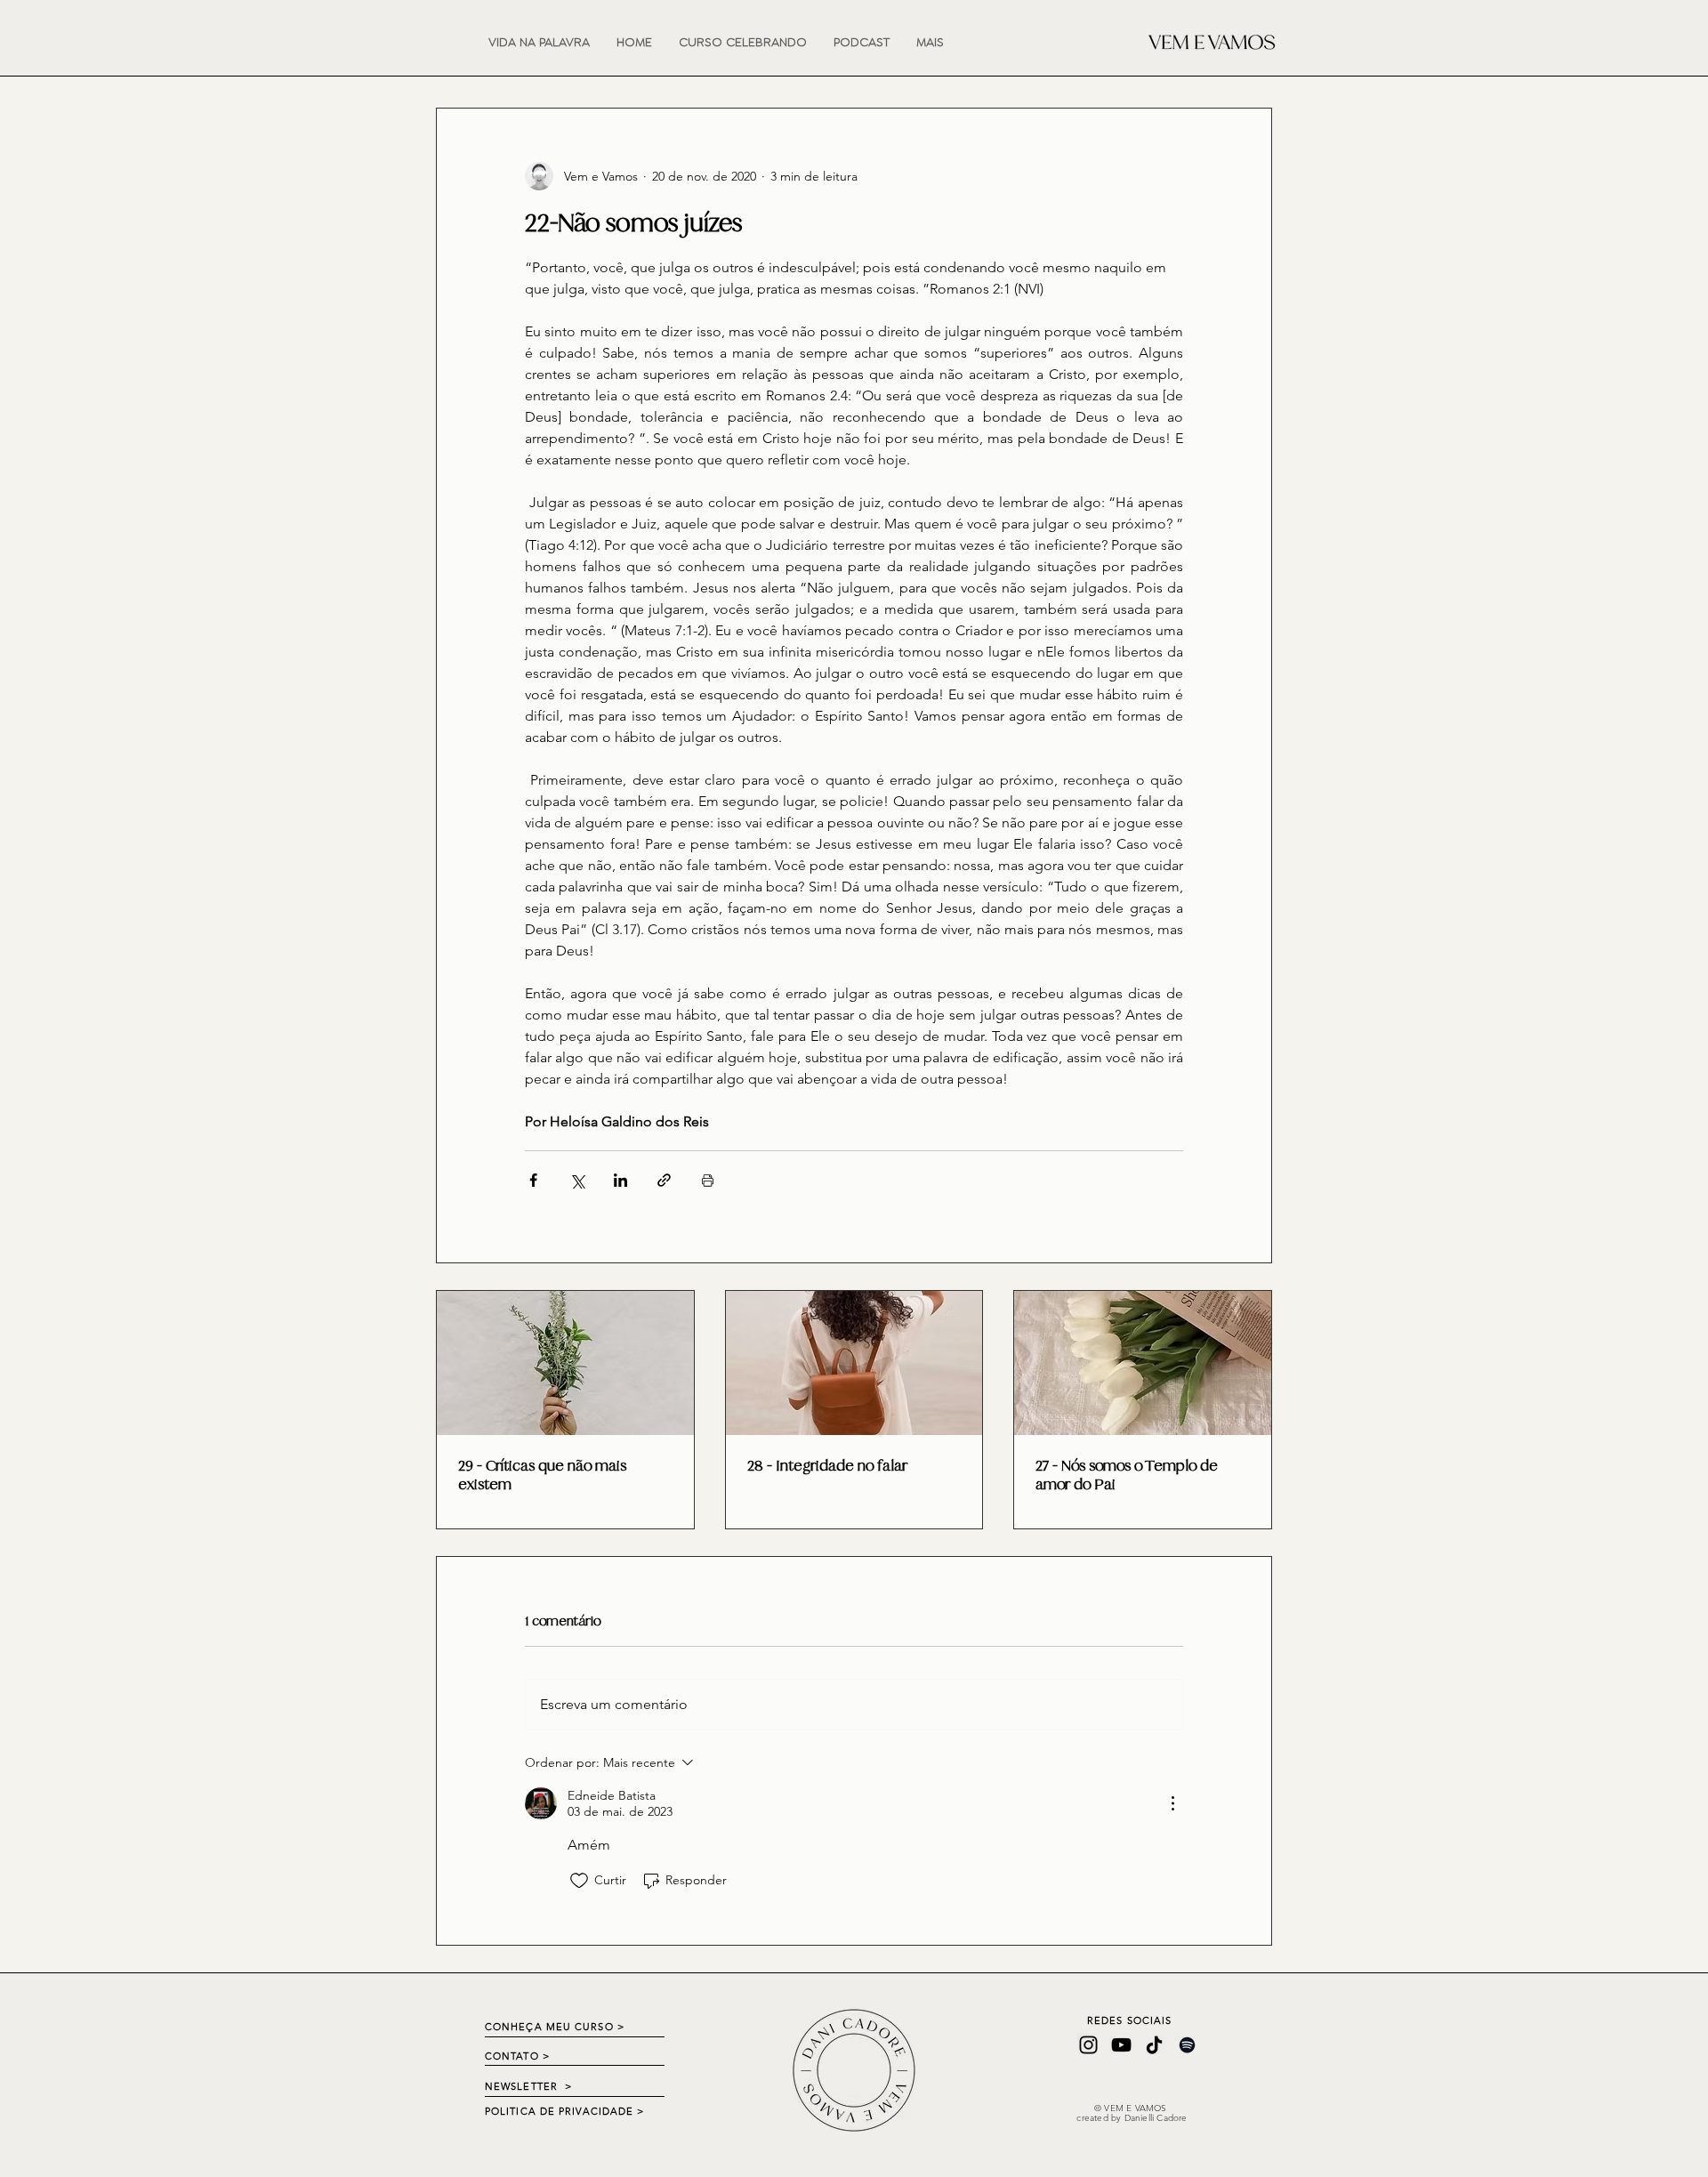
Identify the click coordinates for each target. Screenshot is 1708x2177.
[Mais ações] (1172, 1803)
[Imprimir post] (708, 1180)
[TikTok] (1154, 2045)
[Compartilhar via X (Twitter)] (577, 1180)
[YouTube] (1121, 2045)
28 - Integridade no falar (827, 1466)
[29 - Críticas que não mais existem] (565, 1363)
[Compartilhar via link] (664, 1180)
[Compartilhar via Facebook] (533, 1180)
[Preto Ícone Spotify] (1187, 2045)
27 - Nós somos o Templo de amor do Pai (1127, 1475)
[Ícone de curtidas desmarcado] (579, 1881)
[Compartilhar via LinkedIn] (620, 1180)
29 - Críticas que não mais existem (542, 1475)
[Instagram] (1088, 2045)
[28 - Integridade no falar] (854, 1363)
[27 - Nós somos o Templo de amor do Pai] (1143, 1363)
